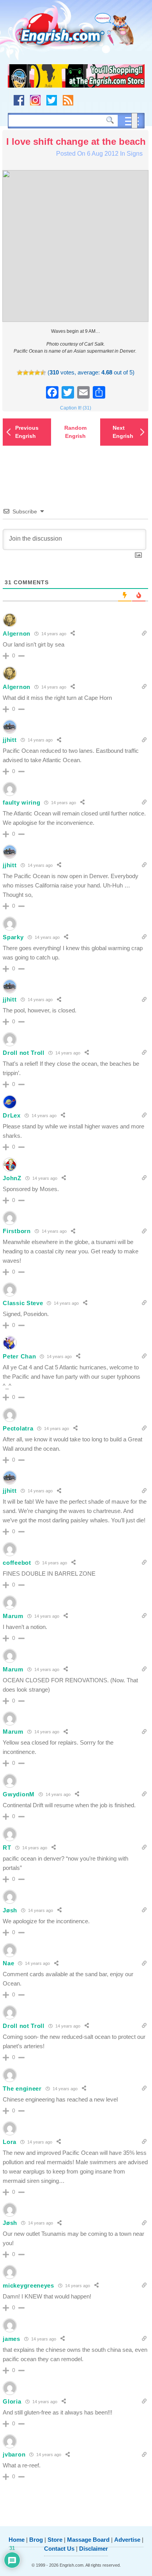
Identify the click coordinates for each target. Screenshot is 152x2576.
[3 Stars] (31, 373)
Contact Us (59, 2549)
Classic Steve (23, 1303)
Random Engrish (75, 432)
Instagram (35, 100)
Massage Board (88, 2540)
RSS (68, 100)
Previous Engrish (27, 432)
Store (55, 2540)
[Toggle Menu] (134, 121)
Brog (36, 2540)
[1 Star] (20, 373)
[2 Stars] (26, 373)
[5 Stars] (43, 373)
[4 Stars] (37, 373)
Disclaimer (94, 2549)
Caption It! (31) (76, 408)
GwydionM (19, 1794)
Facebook (19, 100)
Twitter (52, 100)
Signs (135, 154)
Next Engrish (123, 432)
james (11, 2339)
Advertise (127, 2540)
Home (17, 2540)
